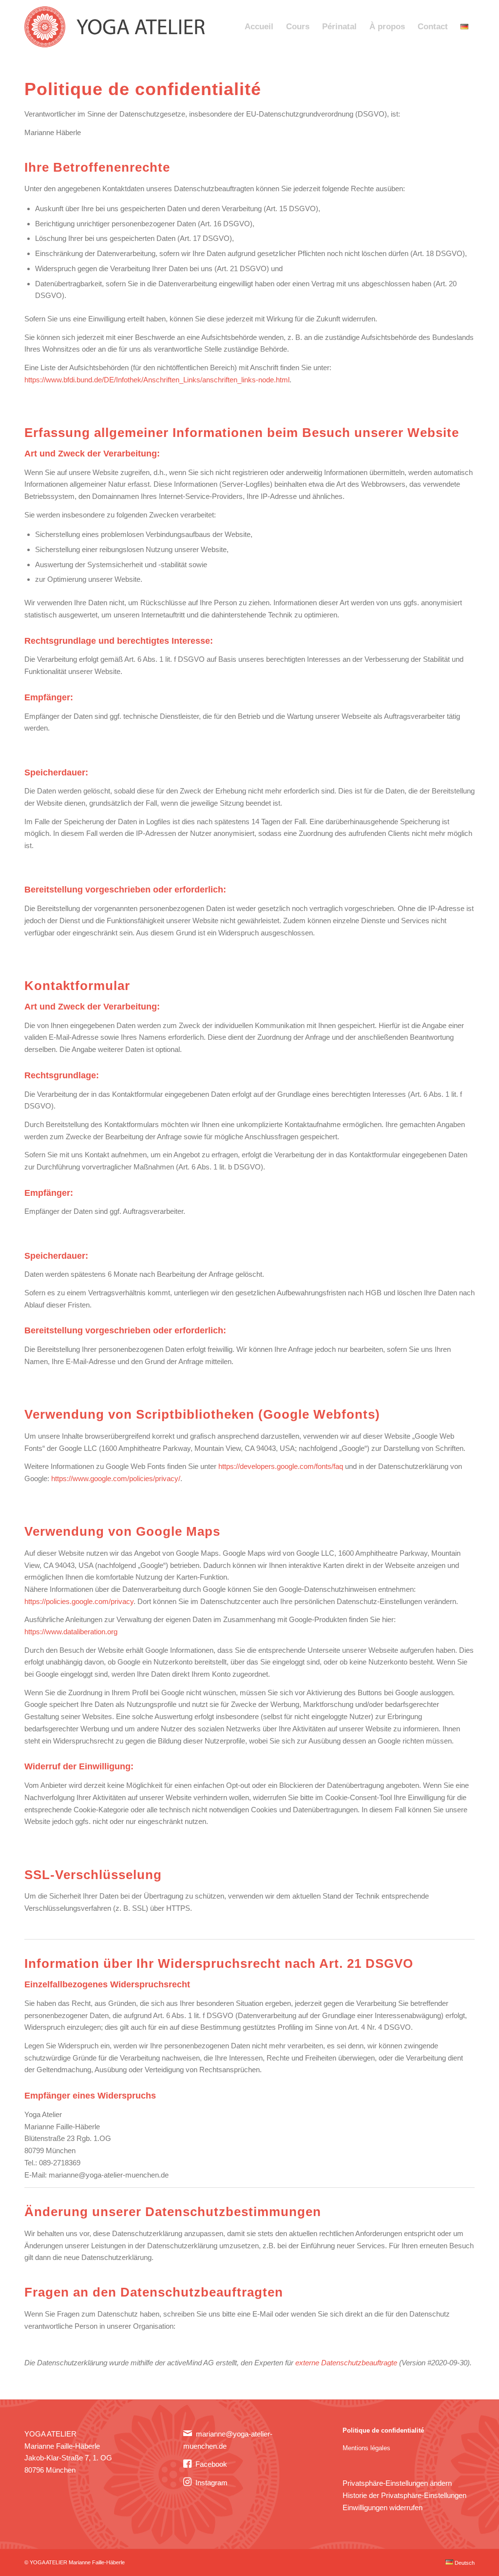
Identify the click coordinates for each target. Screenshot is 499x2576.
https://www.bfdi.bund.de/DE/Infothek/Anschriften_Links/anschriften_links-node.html (157, 380)
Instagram (211, 2483)
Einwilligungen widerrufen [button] (383, 2507)
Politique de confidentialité (383, 2430)
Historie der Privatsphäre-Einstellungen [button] (404, 2495)
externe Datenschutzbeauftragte (346, 2363)
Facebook (211, 2464)
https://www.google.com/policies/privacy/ (116, 1478)
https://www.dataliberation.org (71, 1632)
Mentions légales (366, 2448)
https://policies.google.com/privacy (79, 1601)
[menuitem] (259, 27)
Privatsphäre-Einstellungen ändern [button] (397, 2483)
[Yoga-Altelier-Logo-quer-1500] (118, 27)
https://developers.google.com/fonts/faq (281, 1466)
